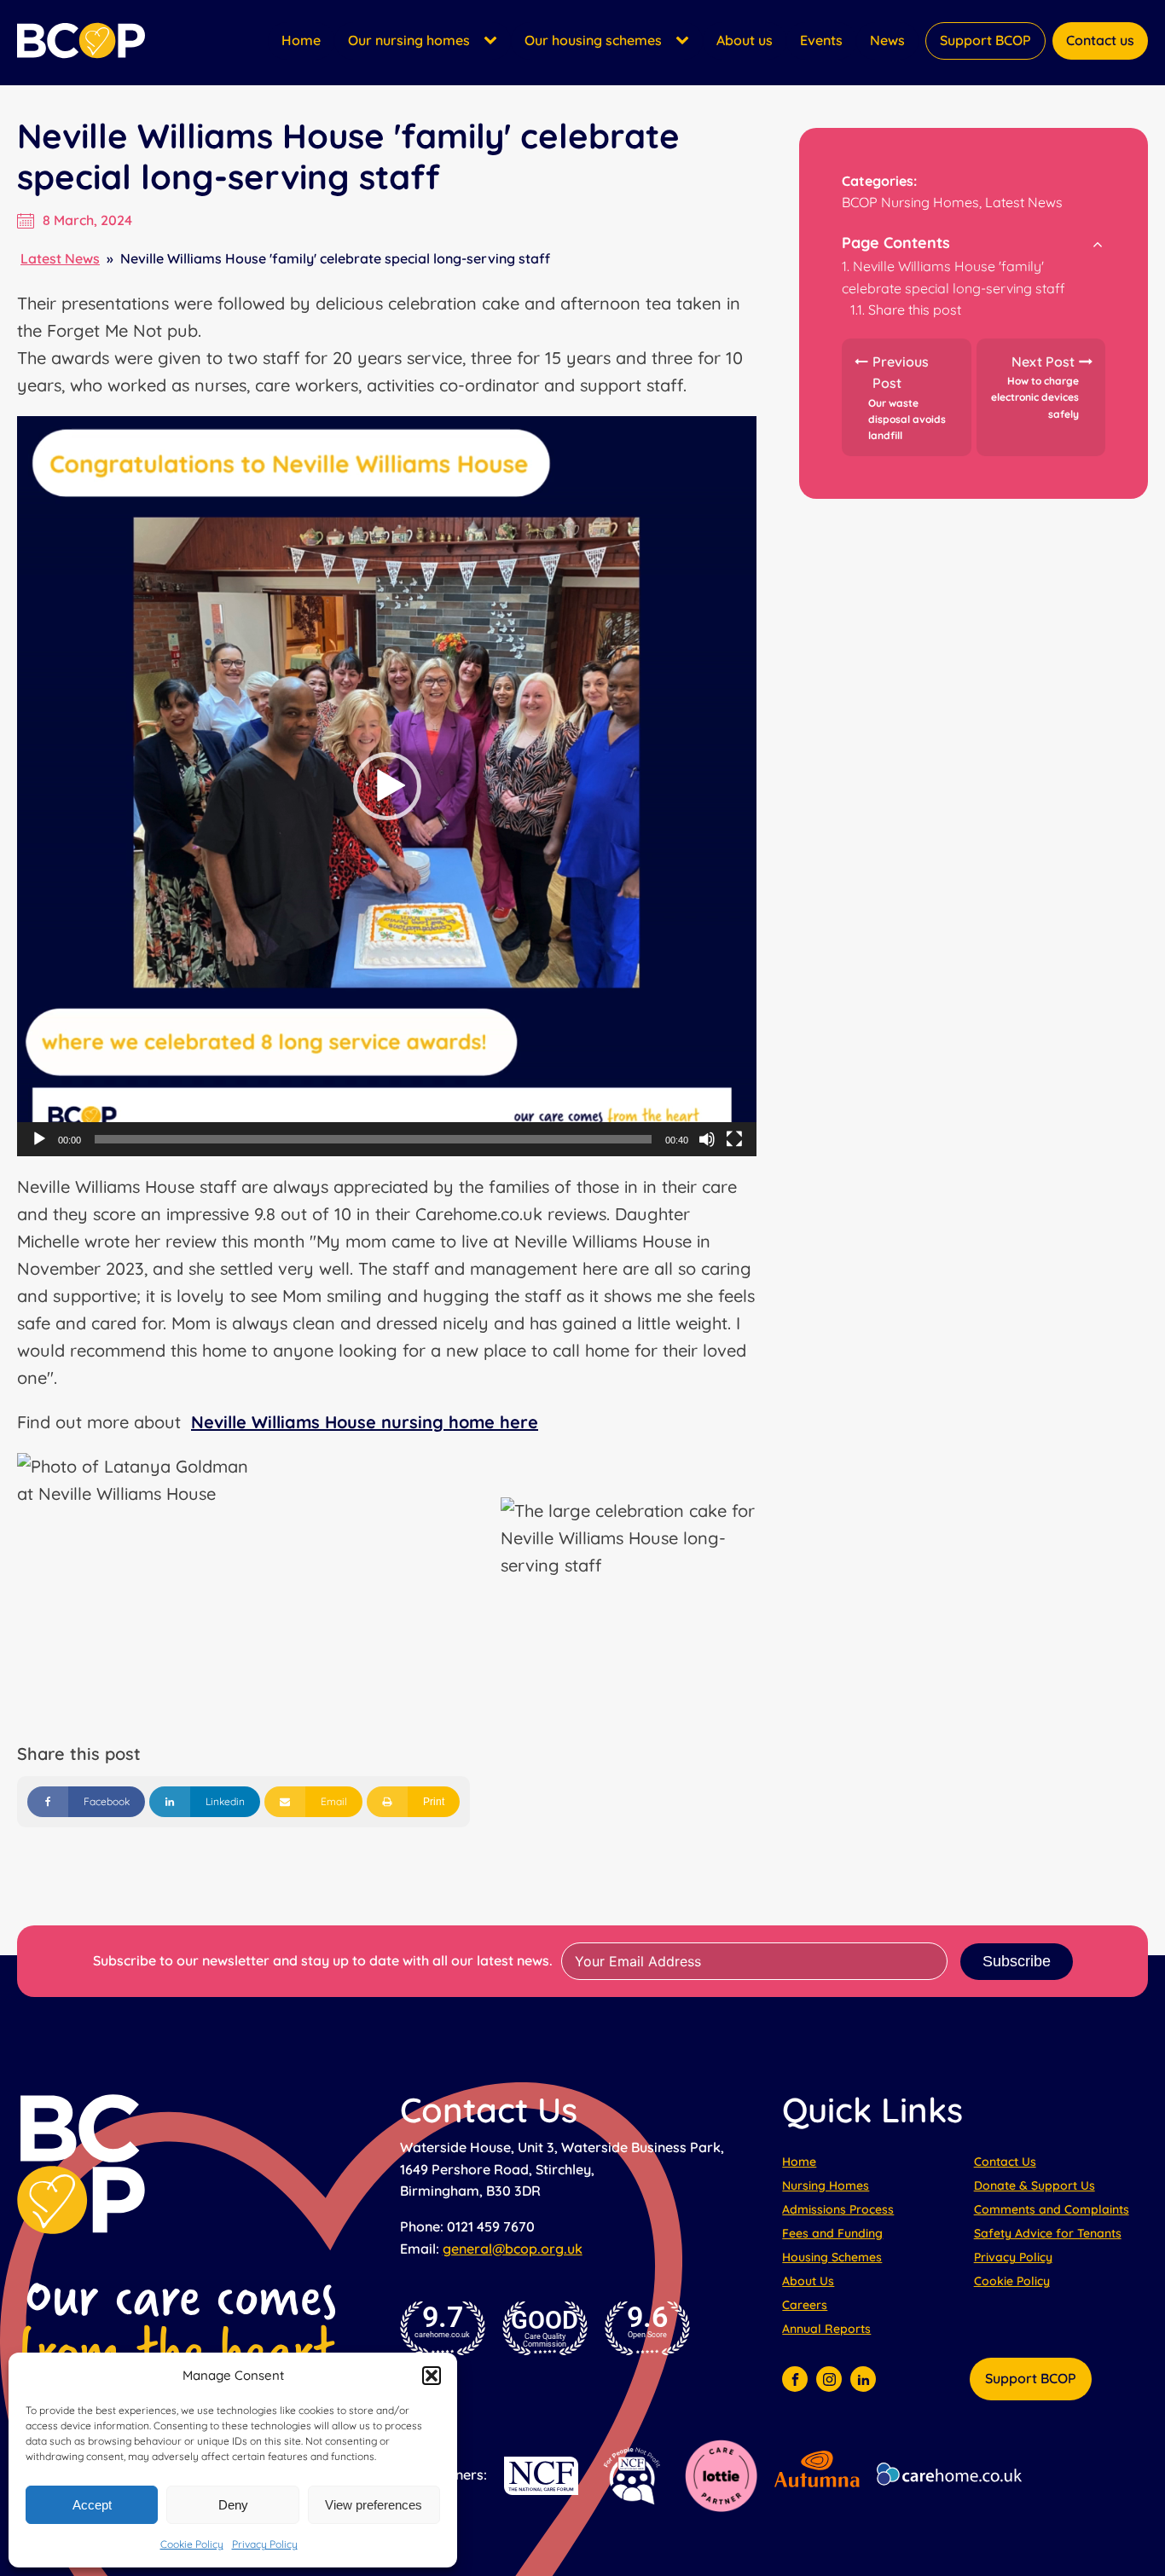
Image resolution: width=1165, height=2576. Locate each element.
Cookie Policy (192, 2544)
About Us (808, 2281)
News (887, 40)
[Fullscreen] (734, 1139)
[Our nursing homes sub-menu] (494, 41)
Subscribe (1017, 1961)
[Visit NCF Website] (541, 2476)
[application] (387, 786)
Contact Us (1005, 2162)
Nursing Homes (826, 2185)
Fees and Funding (832, 2233)
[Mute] (707, 1139)
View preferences (374, 2505)
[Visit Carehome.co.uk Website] (962, 2476)
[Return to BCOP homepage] (81, 41)
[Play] (39, 1139)
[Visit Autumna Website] (817, 2476)
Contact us (1100, 40)
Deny (233, 2505)
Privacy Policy (265, 2544)
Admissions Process (838, 2209)
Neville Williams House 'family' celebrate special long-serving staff (953, 277)
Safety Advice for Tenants (1048, 2233)
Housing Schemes (832, 2257)
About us (745, 40)
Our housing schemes (593, 40)
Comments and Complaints (1052, 2209)
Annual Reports (826, 2329)
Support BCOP (985, 40)
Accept (92, 2505)
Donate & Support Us (1035, 2185)
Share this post (915, 310)
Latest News (60, 258)
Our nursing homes (409, 40)
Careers (805, 2305)
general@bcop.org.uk (513, 2249)
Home (301, 40)
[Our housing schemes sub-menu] (686, 41)
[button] (432, 2376)
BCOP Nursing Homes (910, 203)
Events (821, 40)
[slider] (373, 1139)
